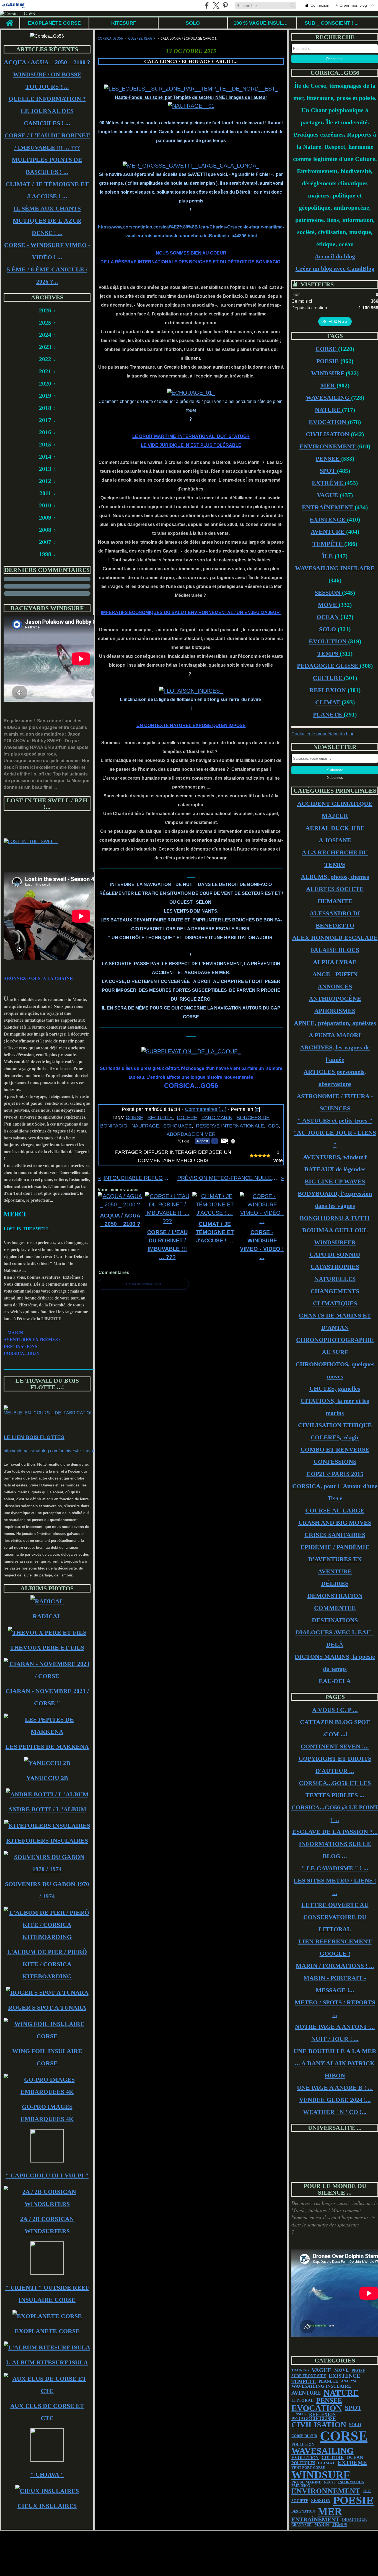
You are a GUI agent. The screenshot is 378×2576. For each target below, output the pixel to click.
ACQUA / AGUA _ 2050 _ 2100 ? (47, 62)
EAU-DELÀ (335, 1681)
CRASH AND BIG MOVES (335, 1523)
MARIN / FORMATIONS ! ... (335, 1966)
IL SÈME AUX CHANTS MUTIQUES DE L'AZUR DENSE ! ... (47, 221)
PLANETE (328, 714)
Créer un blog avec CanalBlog (335, 269)
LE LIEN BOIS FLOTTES (34, 1437)
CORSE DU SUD (304, 2436)
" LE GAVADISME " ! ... (335, 1868)
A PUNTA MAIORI (335, 1035)
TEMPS (328, 653)
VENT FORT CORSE (308, 2468)
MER (328, 385)
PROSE (358, 2370)
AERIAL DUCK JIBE (335, 828)
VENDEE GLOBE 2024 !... (335, 2100)
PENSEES (299, 2414)
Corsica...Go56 (110, 38)
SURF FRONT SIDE (309, 2376)
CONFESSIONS (335, 1462)
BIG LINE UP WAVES (335, 1181)
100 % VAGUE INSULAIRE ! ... (262, 23)
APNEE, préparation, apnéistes (335, 1023)
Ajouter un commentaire (143, 1284)
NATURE (328, 410)
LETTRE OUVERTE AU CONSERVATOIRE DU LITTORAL (335, 1917)
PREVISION (301, 2486)
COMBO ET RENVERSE (335, 1449)
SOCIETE (300, 2501)
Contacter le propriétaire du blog (323, 734)
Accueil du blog (335, 256)
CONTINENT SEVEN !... (335, 1746)
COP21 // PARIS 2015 (335, 1474)
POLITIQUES (303, 2463)
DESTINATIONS (335, 1620)
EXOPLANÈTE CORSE (54, 23)
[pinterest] (225, 5)
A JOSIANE (335, 840)
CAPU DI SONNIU (335, 1254)
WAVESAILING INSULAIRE (335, 568)
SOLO (193, 23)
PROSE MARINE (306, 2482)
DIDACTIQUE (354, 2520)
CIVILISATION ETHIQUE (335, 1425)
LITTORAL (302, 2401)
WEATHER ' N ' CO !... (335, 2112)
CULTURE (328, 678)
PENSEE (328, 459)
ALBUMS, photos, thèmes (335, 877)
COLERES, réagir (142, 38)
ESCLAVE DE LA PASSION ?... (335, 1832)
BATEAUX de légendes (335, 1169)
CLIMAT (328, 702)
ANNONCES (335, 986)
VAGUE (328, 495)
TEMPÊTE (328, 544)
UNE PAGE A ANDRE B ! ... (335, 2088)
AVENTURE (328, 532)
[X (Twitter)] (216, 5)
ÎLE (328, 556)
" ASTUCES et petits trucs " (335, 1120)
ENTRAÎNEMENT (328, 507)
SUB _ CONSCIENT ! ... (332, 23)
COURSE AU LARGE (335, 1510)
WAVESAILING (328, 398)
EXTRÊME (328, 483)
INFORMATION (351, 2482)
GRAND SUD (301, 2525)
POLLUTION (303, 2445)
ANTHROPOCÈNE (335, 999)
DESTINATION (303, 2511)
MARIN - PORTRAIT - (335, 1978)
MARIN (322, 2525)
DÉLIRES (335, 1584)
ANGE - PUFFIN (335, 974)
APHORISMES (335, 1011)
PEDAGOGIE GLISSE (328, 666)
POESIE (328, 361)
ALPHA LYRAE (335, 962)
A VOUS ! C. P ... (335, 1710)
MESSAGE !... (335, 1990)
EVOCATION (328, 422)
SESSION (328, 593)
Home (10, 20)
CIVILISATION (328, 434)
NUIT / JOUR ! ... (335, 2039)
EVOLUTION (328, 641)
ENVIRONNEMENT (328, 446)
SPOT (328, 471)
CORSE (327, 349)
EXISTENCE (328, 519)
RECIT (330, 2482)
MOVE (328, 605)
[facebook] (207, 5)
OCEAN (328, 617)
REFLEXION (328, 690)
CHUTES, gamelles (335, 1389)
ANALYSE (349, 2381)
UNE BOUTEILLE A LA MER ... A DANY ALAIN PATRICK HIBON (335, 2063)
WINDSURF (328, 373)
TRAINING (300, 2370)
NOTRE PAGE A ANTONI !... (335, 2027)
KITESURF (124, 23)
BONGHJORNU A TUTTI (335, 1218)
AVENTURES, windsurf (335, 1157)
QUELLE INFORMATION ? (47, 99)
